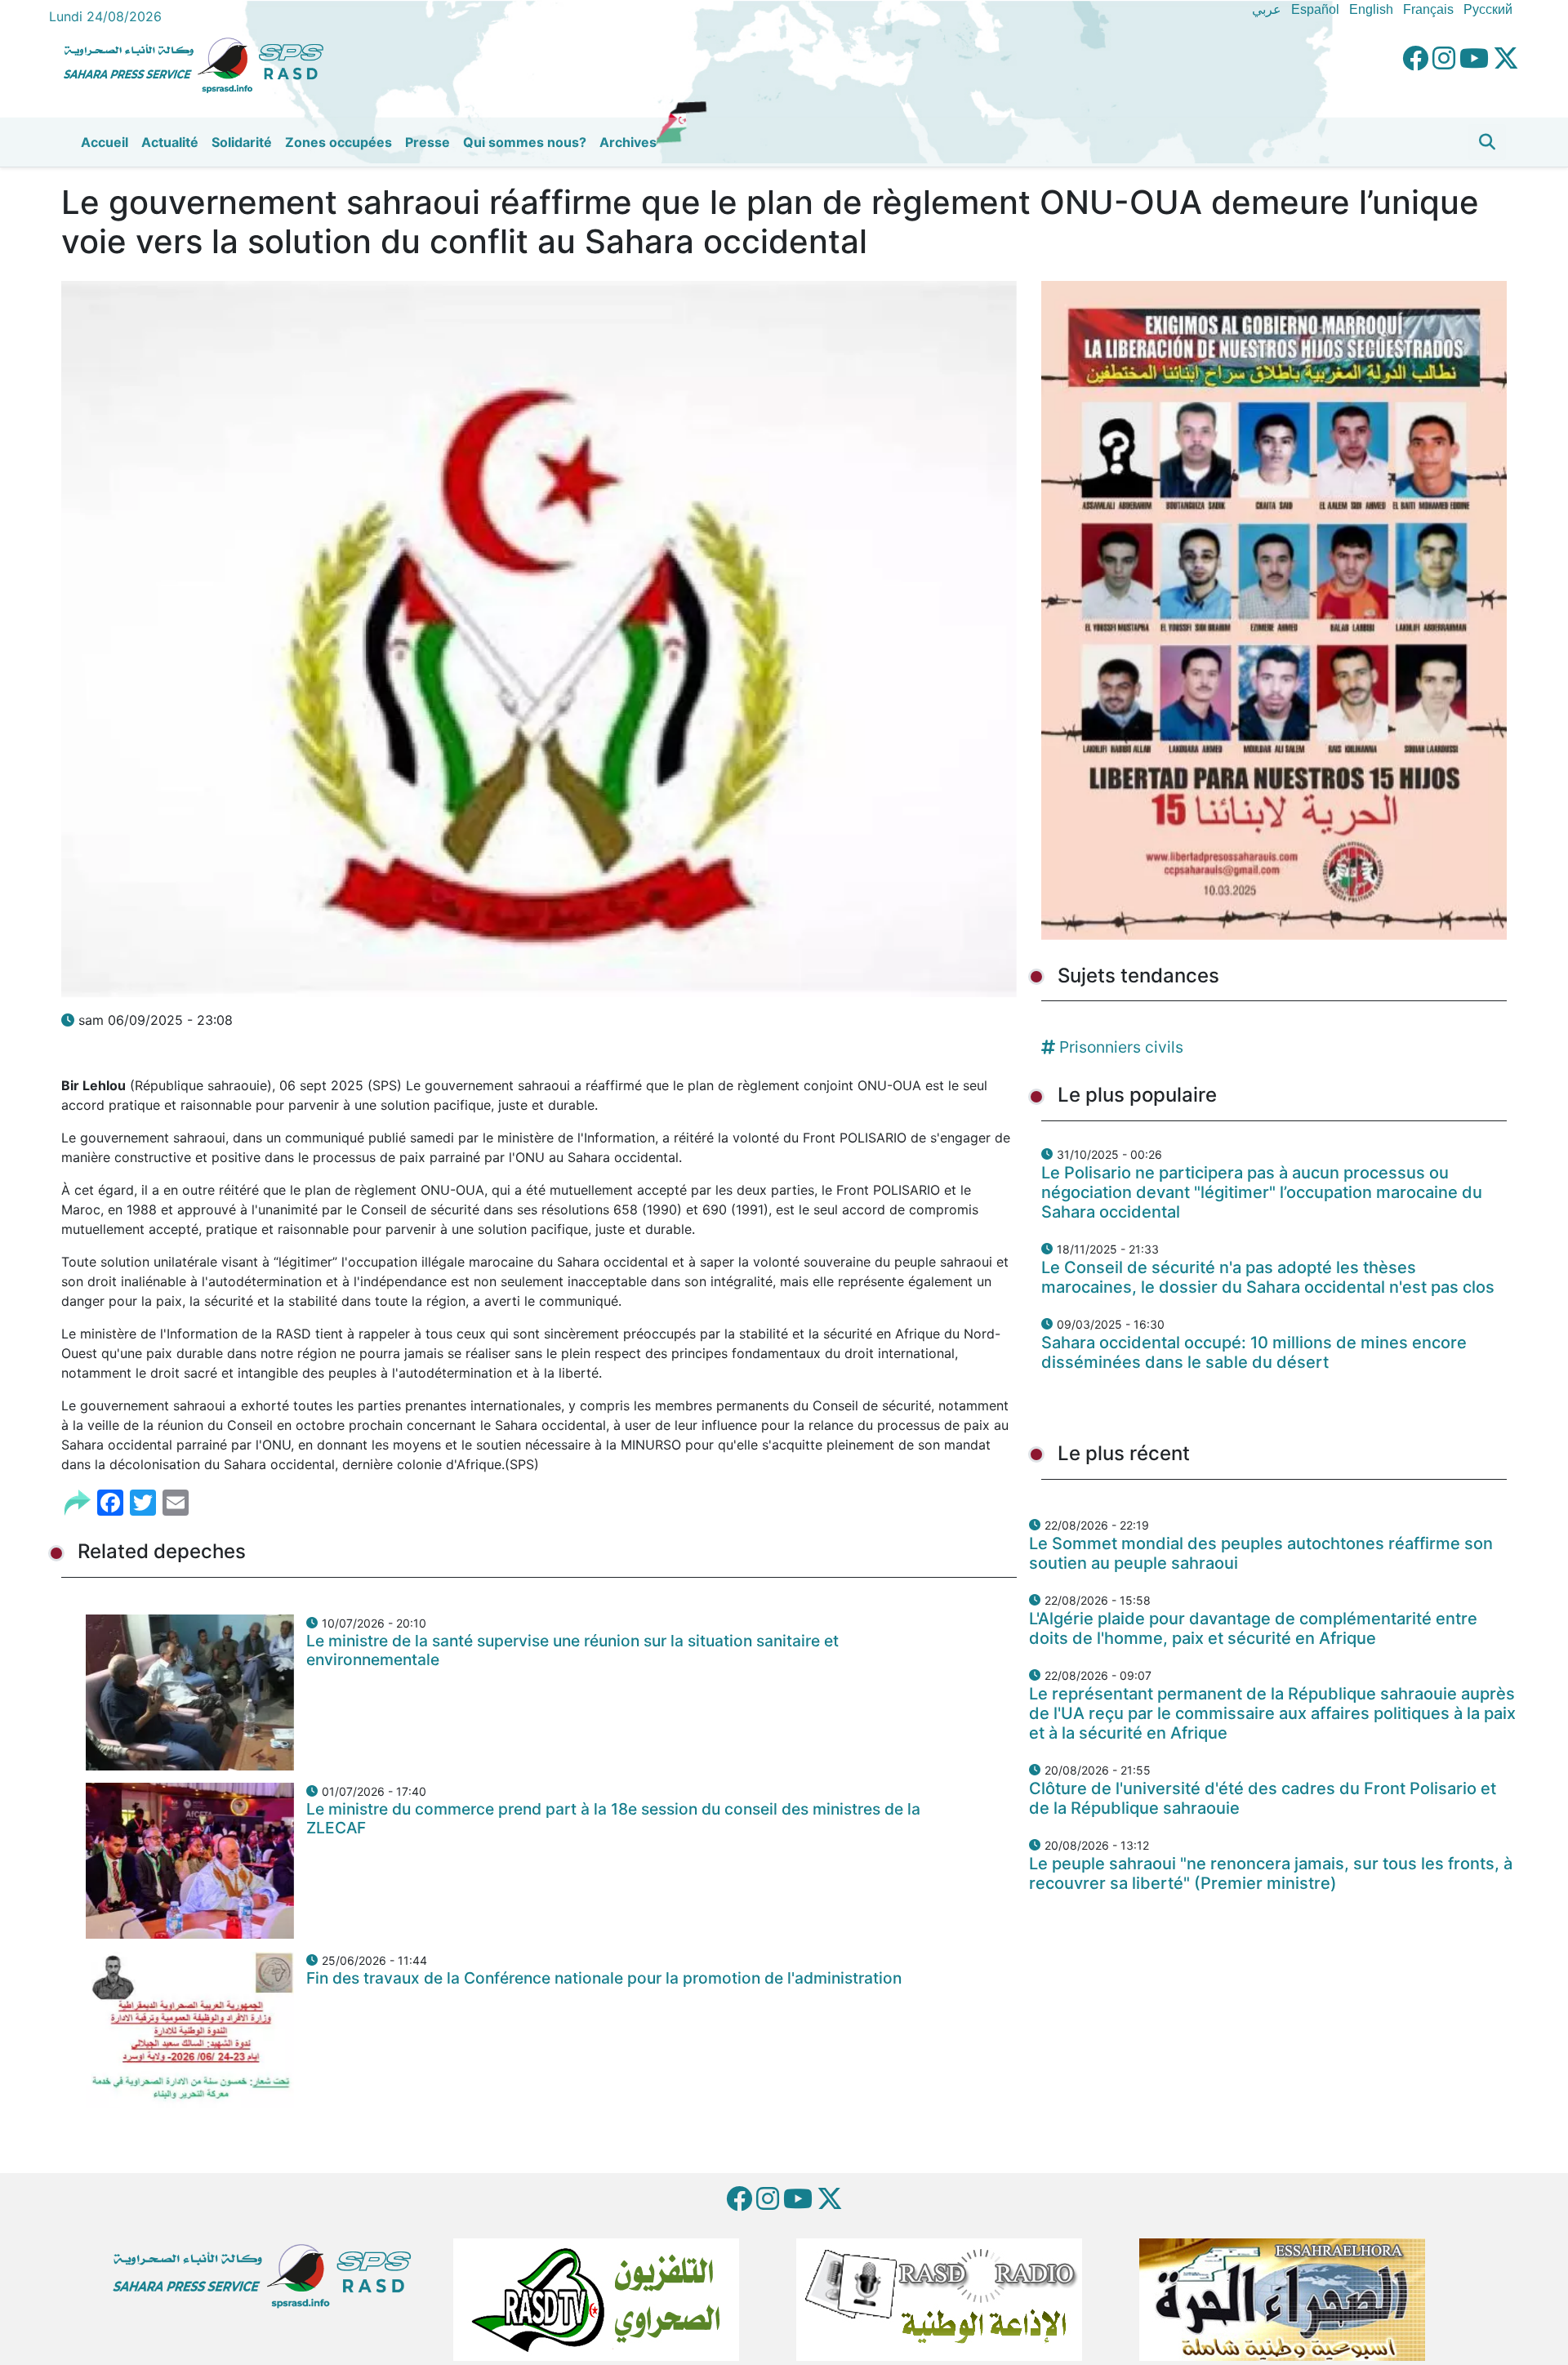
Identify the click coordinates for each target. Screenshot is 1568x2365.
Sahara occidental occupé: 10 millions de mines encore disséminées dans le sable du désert (1254, 1352)
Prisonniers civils (1121, 1047)
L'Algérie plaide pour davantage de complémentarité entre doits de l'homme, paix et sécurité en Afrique (1253, 1628)
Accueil (105, 142)
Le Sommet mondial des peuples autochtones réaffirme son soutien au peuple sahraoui (1261, 1553)
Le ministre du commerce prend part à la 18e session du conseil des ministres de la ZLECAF (613, 1818)
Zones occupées (339, 142)
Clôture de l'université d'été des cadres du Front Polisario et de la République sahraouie (1263, 1798)
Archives (628, 142)
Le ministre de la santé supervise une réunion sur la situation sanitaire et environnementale (572, 1650)
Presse (428, 142)
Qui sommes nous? (525, 142)
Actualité (170, 142)
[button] (1487, 142)
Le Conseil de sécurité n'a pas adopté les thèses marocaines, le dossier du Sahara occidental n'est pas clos (1268, 1277)
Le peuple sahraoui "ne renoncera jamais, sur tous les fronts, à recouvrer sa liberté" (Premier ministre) (1271, 1873)
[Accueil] (200, 63)
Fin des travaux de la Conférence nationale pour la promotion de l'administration (604, 1978)
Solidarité (242, 142)
